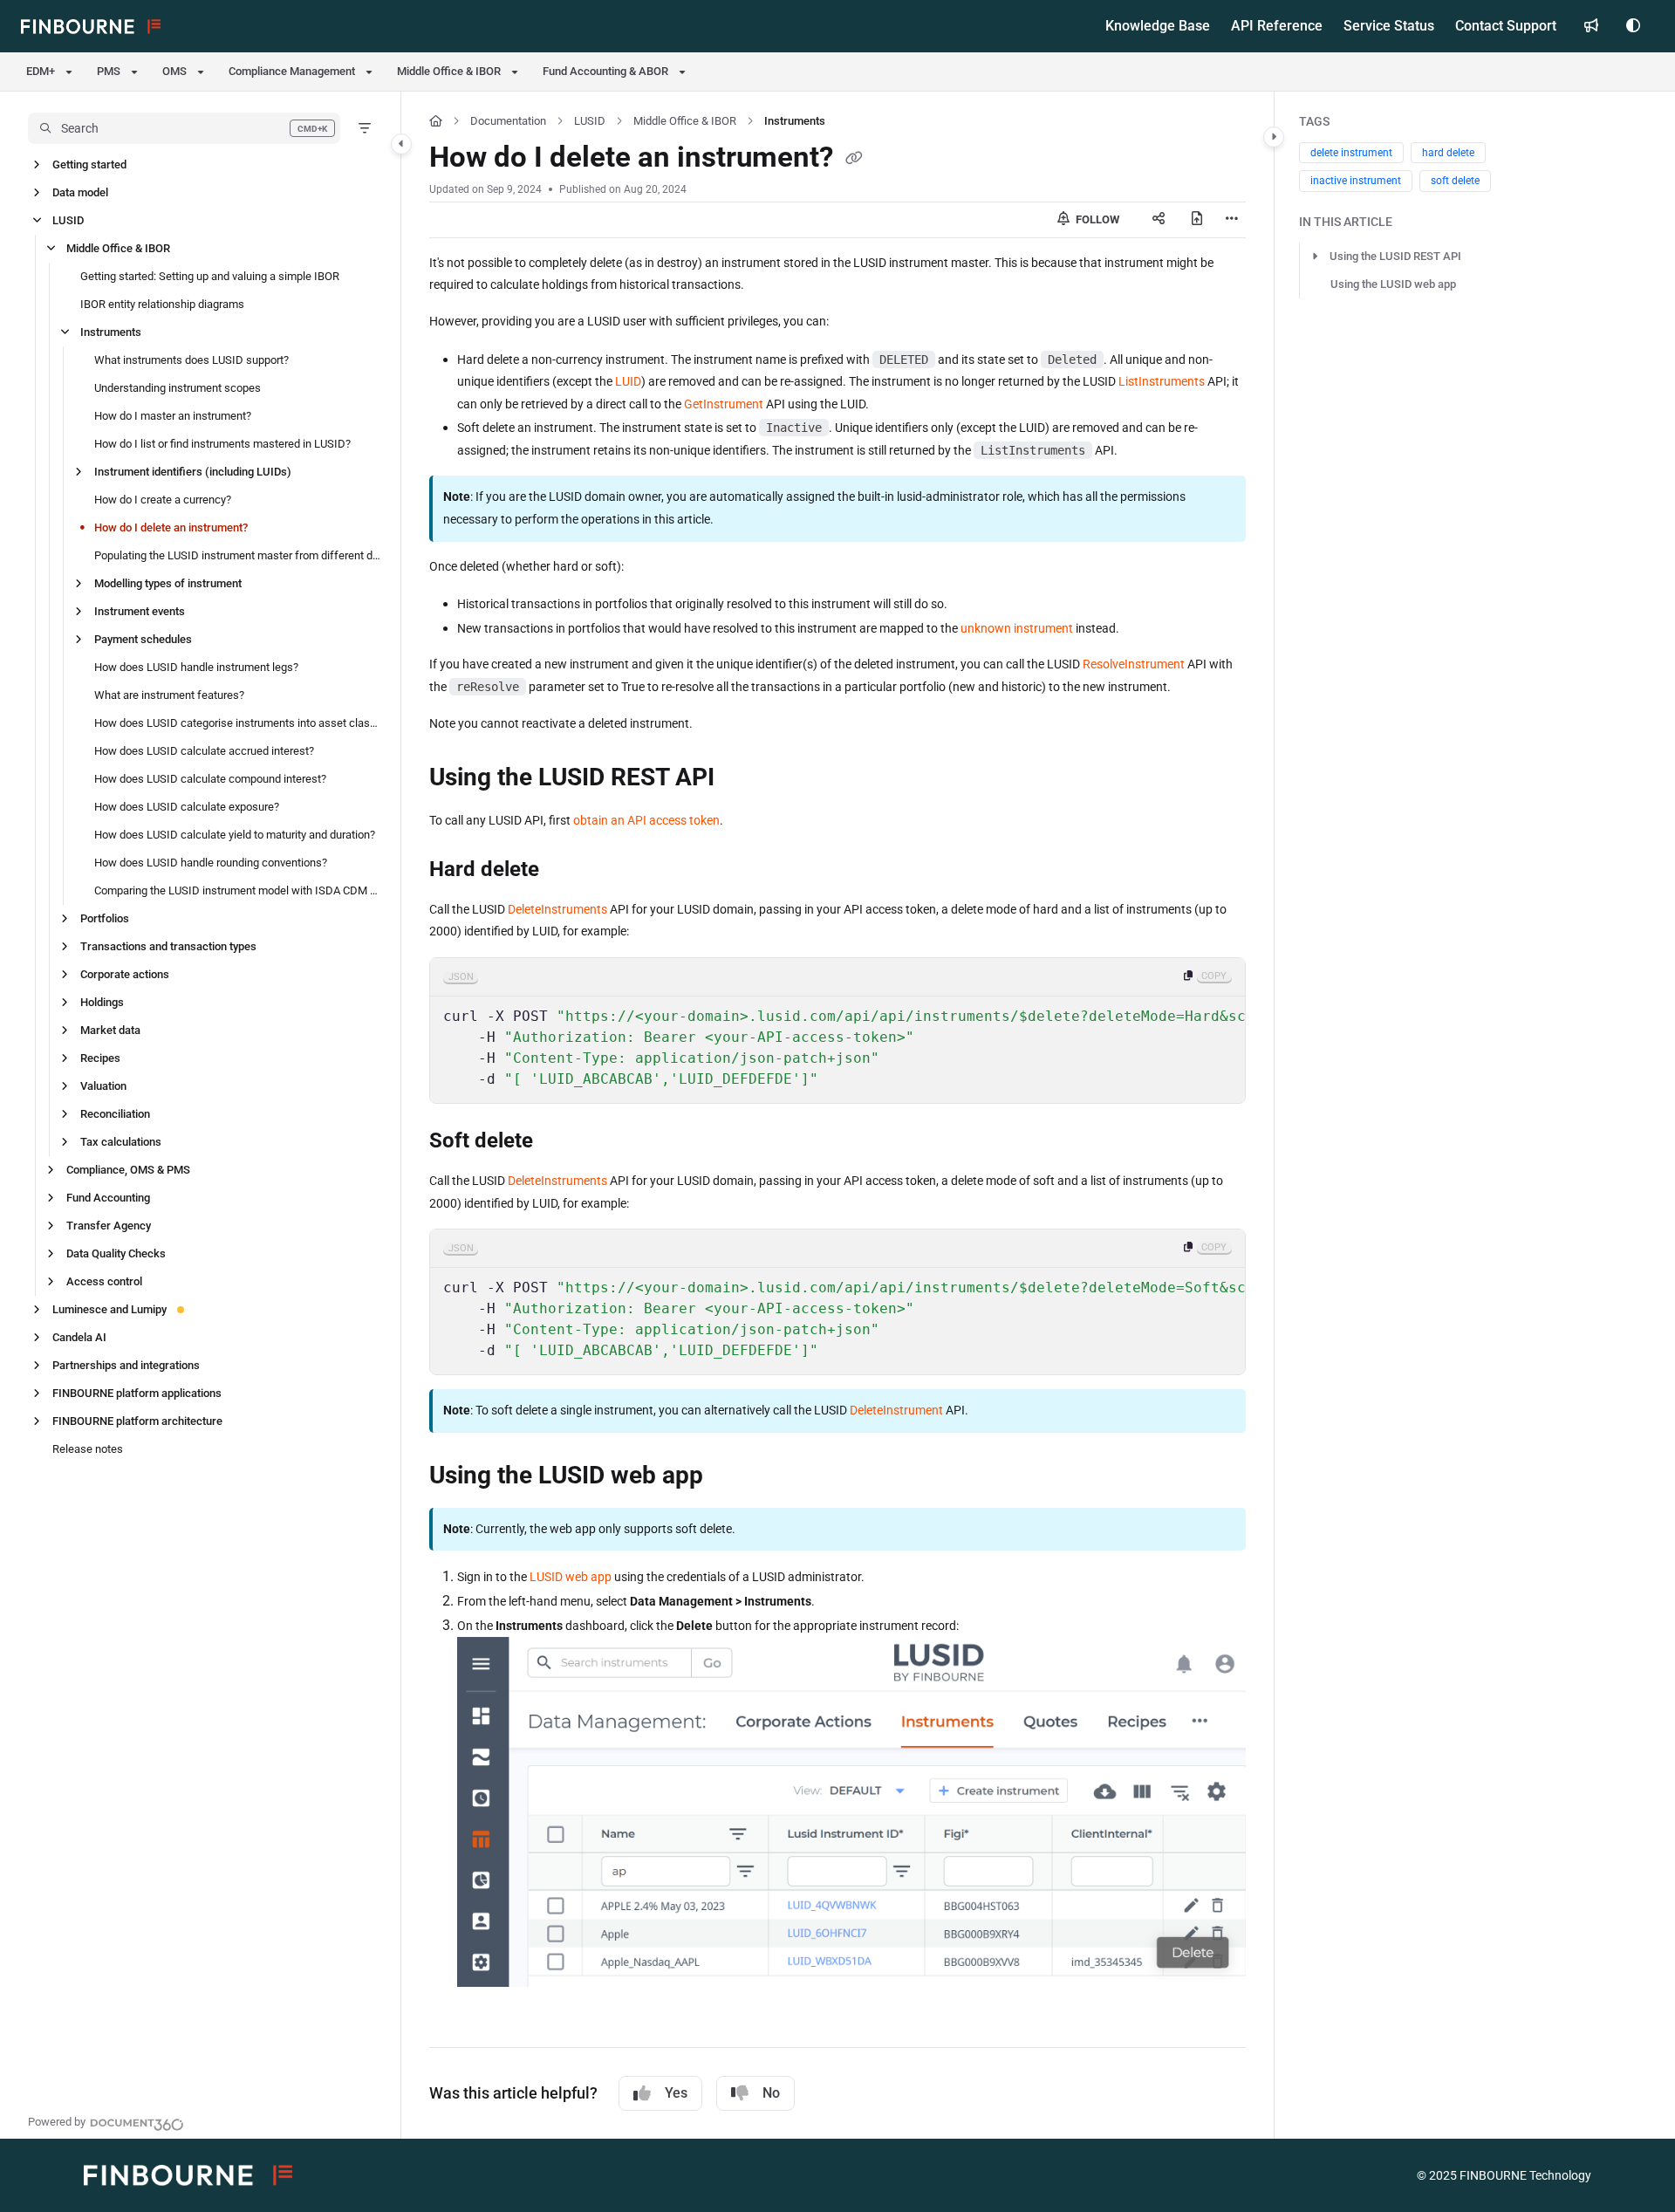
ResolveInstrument (1134, 664)
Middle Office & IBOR (118, 248)
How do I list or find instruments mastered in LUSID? (222, 444)
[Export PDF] (1197, 220)
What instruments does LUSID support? (191, 360)
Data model (80, 192)
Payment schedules (143, 639)
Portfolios (105, 918)
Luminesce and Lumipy (109, 1309)
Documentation (508, 121)
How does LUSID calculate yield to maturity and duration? (235, 835)
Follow (1096, 219)
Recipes (100, 1058)
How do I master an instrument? (173, 416)
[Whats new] (1591, 26)
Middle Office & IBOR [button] (449, 71)
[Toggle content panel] (1274, 137)
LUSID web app (571, 1577)
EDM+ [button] (41, 71)
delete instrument (1351, 153)
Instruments (111, 332)
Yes (676, 2093)
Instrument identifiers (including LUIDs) (193, 472)
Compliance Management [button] (292, 71)
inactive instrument (1356, 181)
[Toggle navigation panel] (401, 144)
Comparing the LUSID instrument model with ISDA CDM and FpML (239, 890)
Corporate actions (125, 974)
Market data (110, 1030)
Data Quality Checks (116, 1253)
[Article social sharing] (1159, 220)
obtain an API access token (646, 820)
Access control (104, 1281)
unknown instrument (1017, 628)
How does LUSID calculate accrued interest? (204, 751)
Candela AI (79, 1337)
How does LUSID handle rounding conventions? (211, 863)
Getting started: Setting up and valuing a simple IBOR (210, 276)
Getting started (89, 164)
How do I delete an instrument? (171, 527)
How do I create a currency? (163, 500)
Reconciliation (115, 1114)
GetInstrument (724, 404)
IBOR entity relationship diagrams (162, 304)
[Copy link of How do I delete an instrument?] (854, 160)
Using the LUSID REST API (1395, 256)
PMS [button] (109, 71)
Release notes (88, 1449)
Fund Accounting (108, 1198)
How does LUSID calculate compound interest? (210, 779)
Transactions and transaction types (168, 946)
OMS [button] (174, 71)
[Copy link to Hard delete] (567, 870)
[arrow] (1315, 257)
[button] (184, 128)
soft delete (1455, 181)
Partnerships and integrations (126, 1365)
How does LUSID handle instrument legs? (196, 667)
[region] (837, 1031)
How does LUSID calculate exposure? (187, 807)
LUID (628, 381)
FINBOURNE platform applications (137, 1393)
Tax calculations (121, 1142)
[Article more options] (1232, 220)
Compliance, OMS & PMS (128, 1170)
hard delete (1448, 153)
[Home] (91, 26)
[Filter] (365, 128)
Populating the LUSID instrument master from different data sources (239, 555)
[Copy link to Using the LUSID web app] (731, 1476)
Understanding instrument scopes (178, 388)
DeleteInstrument (896, 1410)
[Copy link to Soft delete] (561, 1142)
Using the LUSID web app (1393, 284)
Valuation (103, 1086)
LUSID (68, 220)
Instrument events (140, 611)
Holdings (102, 1002)
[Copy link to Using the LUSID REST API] (742, 779)
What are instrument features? (169, 695)
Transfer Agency (109, 1226)
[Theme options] (1633, 26)
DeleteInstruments (557, 909)
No (771, 2093)
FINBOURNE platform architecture (137, 1421)
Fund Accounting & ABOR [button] (605, 71)
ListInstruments (1162, 381)
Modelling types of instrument (168, 583)
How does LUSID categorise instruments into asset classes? (239, 723)
